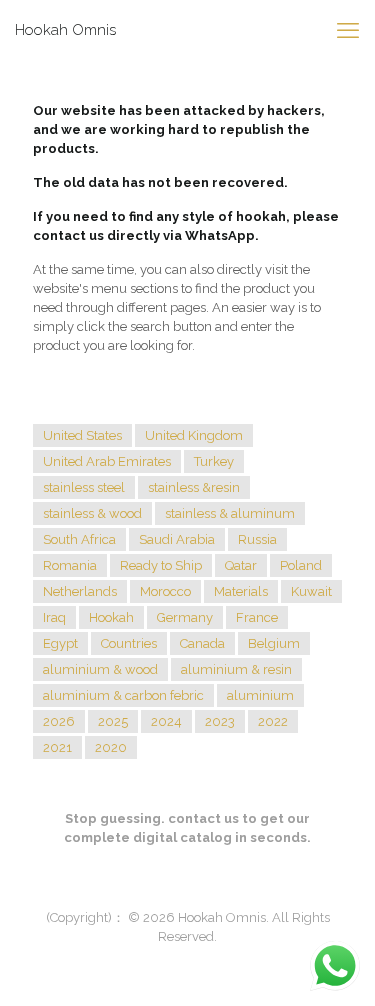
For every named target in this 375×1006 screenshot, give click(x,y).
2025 (113, 721)
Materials (241, 591)
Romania (70, 565)
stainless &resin (194, 487)
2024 (166, 721)
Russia (257, 539)
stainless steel (84, 487)
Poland (301, 565)
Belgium (274, 643)
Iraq (54, 617)
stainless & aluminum (230, 513)
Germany (185, 617)
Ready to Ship (161, 565)
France (257, 617)
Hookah (111, 617)
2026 (59, 721)
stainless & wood (92, 513)
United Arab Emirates (107, 461)
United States (82, 435)
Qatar (241, 565)
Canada (202, 643)
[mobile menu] (348, 30)
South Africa (79, 539)
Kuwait (311, 591)
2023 (220, 721)
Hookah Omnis (65, 30)
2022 (273, 721)
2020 (111, 747)
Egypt (60, 643)
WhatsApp (220, 235)
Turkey (214, 461)
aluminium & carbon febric (123, 695)
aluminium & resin (236, 669)
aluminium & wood (100, 669)
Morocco (165, 591)
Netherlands (80, 591)
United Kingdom (194, 435)
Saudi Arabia (177, 539)
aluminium (260, 695)
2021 (57, 747)
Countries (129, 643)
